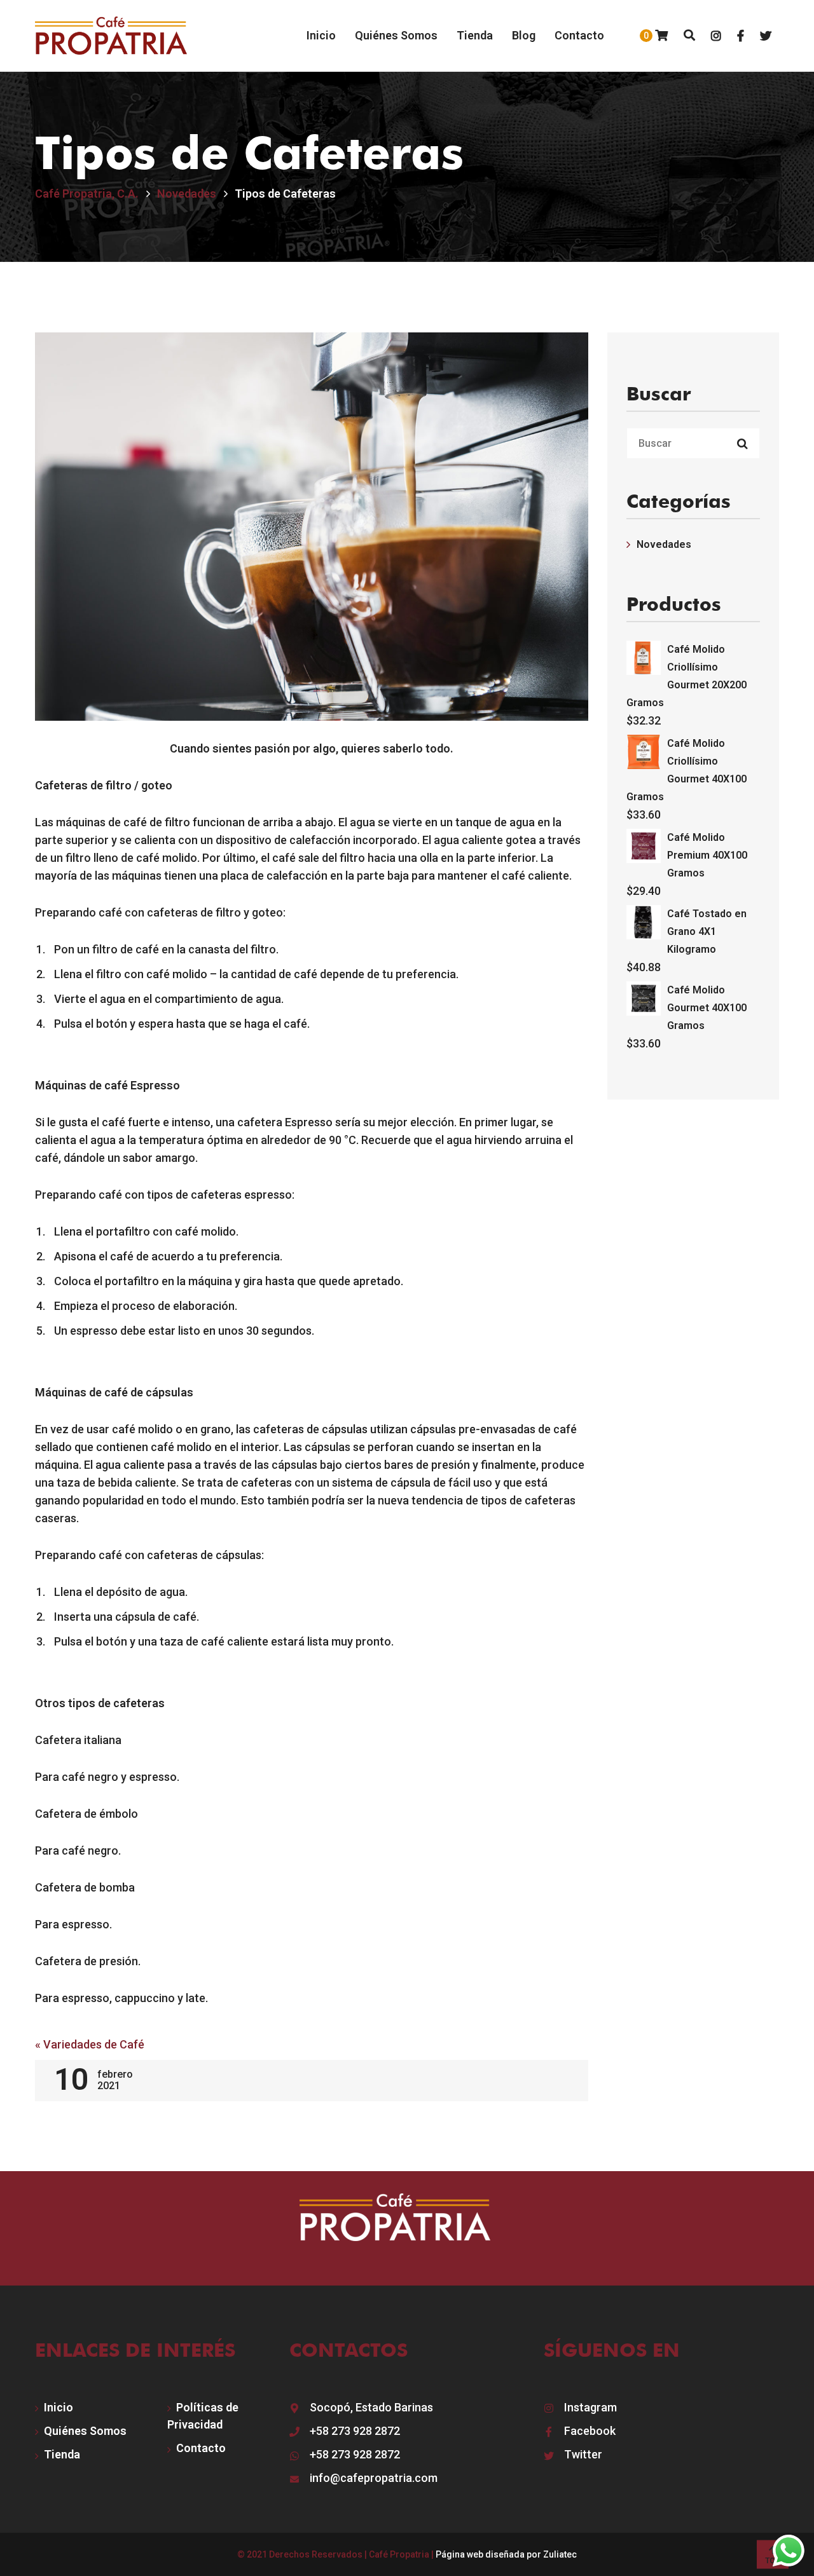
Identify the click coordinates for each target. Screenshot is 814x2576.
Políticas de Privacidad (203, 2416)
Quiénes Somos (85, 2431)
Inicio (59, 2407)
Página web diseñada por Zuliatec (506, 2554)
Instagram (590, 2407)
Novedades (664, 544)
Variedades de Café (90, 2044)
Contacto (201, 2448)
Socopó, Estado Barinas (371, 2407)
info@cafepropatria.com (374, 2478)
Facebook (590, 2431)
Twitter (583, 2454)
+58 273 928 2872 (355, 2431)
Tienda (62, 2454)
